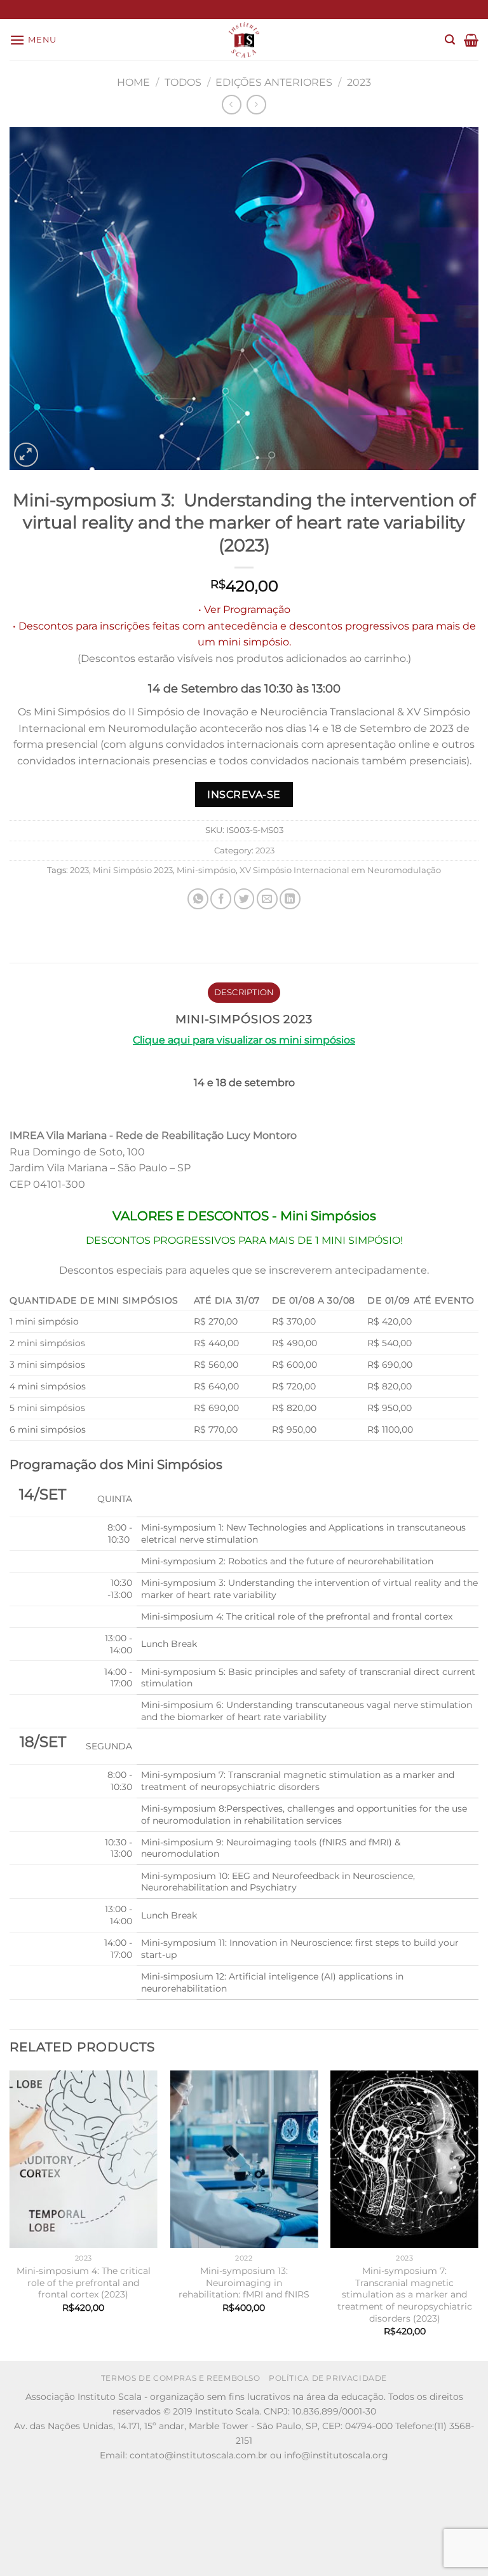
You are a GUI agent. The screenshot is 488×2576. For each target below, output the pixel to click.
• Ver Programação (244, 610)
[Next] (478, 2215)
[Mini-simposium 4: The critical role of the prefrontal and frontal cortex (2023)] (84, 2159)
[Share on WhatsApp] (198, 899)
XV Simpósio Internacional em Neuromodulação (340, 870)
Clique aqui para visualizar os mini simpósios (244, 1040)
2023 (359, 82)
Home (133, 82)
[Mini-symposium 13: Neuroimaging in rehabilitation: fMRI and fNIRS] (244, 2159)
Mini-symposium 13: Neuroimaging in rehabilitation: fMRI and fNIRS (244, 2283)
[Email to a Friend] (267, 899)
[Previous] (10, 2215)
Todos (183, 82)
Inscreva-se (244, 795)
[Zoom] (26, 455)
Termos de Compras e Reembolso (181, 2378)
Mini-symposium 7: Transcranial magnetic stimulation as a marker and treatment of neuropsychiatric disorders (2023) (405, 2295)
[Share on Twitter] (244, 899)
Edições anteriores (274, 82)
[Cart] (471, 40)
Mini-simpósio (206, 870)
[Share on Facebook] (221, 899)
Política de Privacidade (328, 2378)
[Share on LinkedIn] (290, 899)
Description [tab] (244, 992)
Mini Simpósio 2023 (133, 870)
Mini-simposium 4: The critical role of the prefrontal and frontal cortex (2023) (84, 2283)
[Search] (450, 40)
